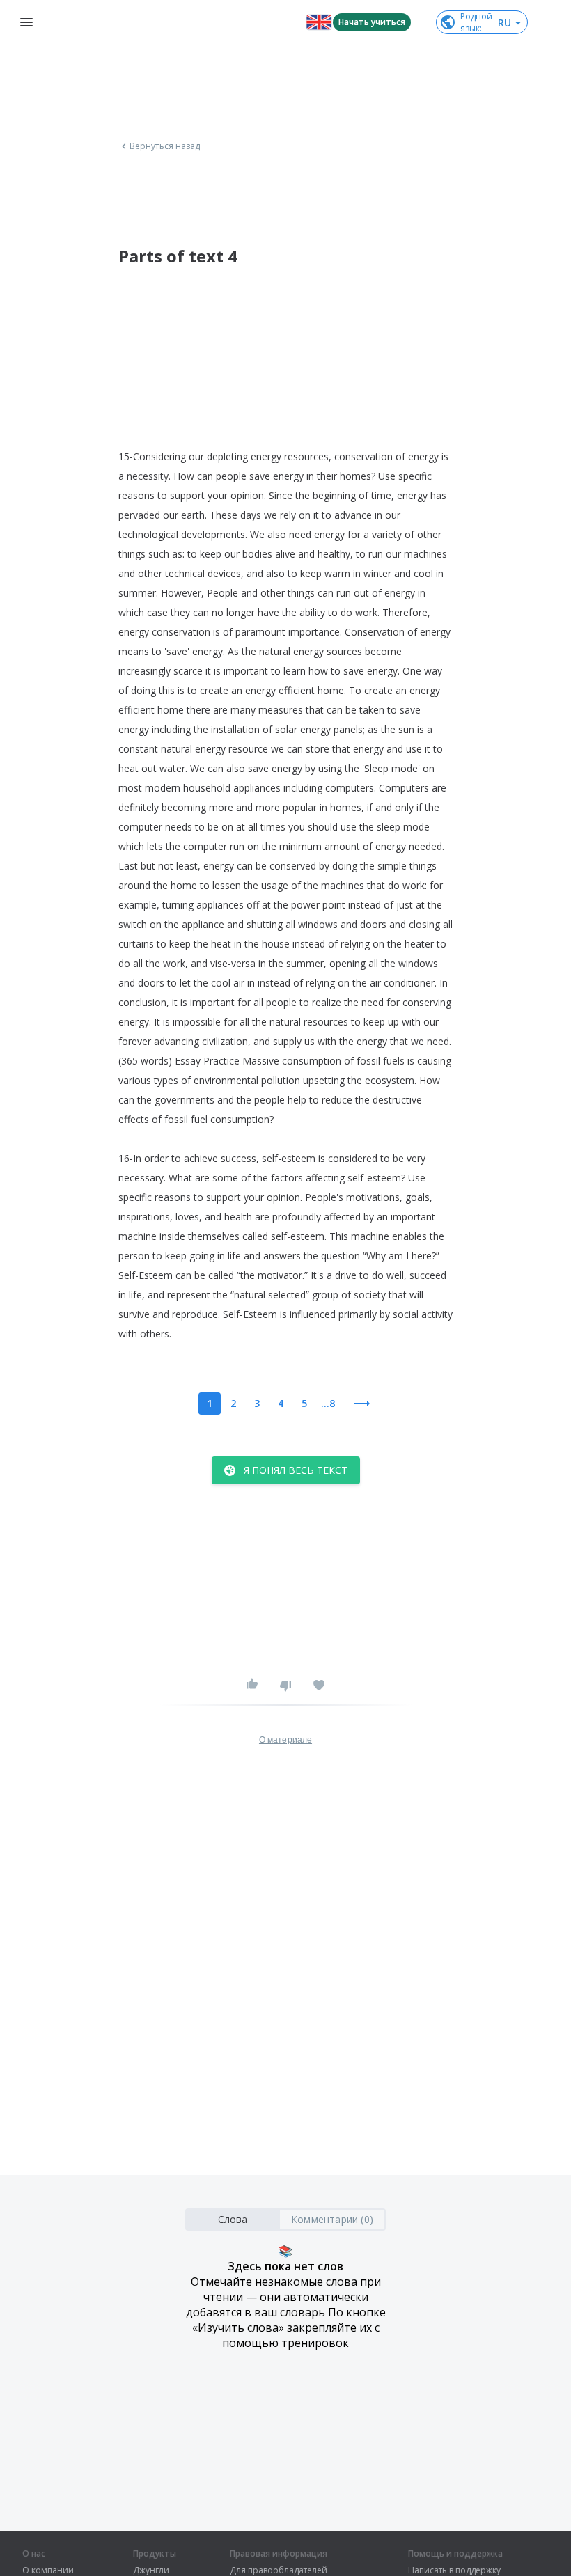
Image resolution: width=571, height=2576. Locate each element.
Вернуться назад (165, 146)
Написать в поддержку (454, 2570)
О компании (48, 2570)
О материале (285, 1740)
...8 (328, 1403)
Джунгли (151, 2570)
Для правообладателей (279, 2570)
